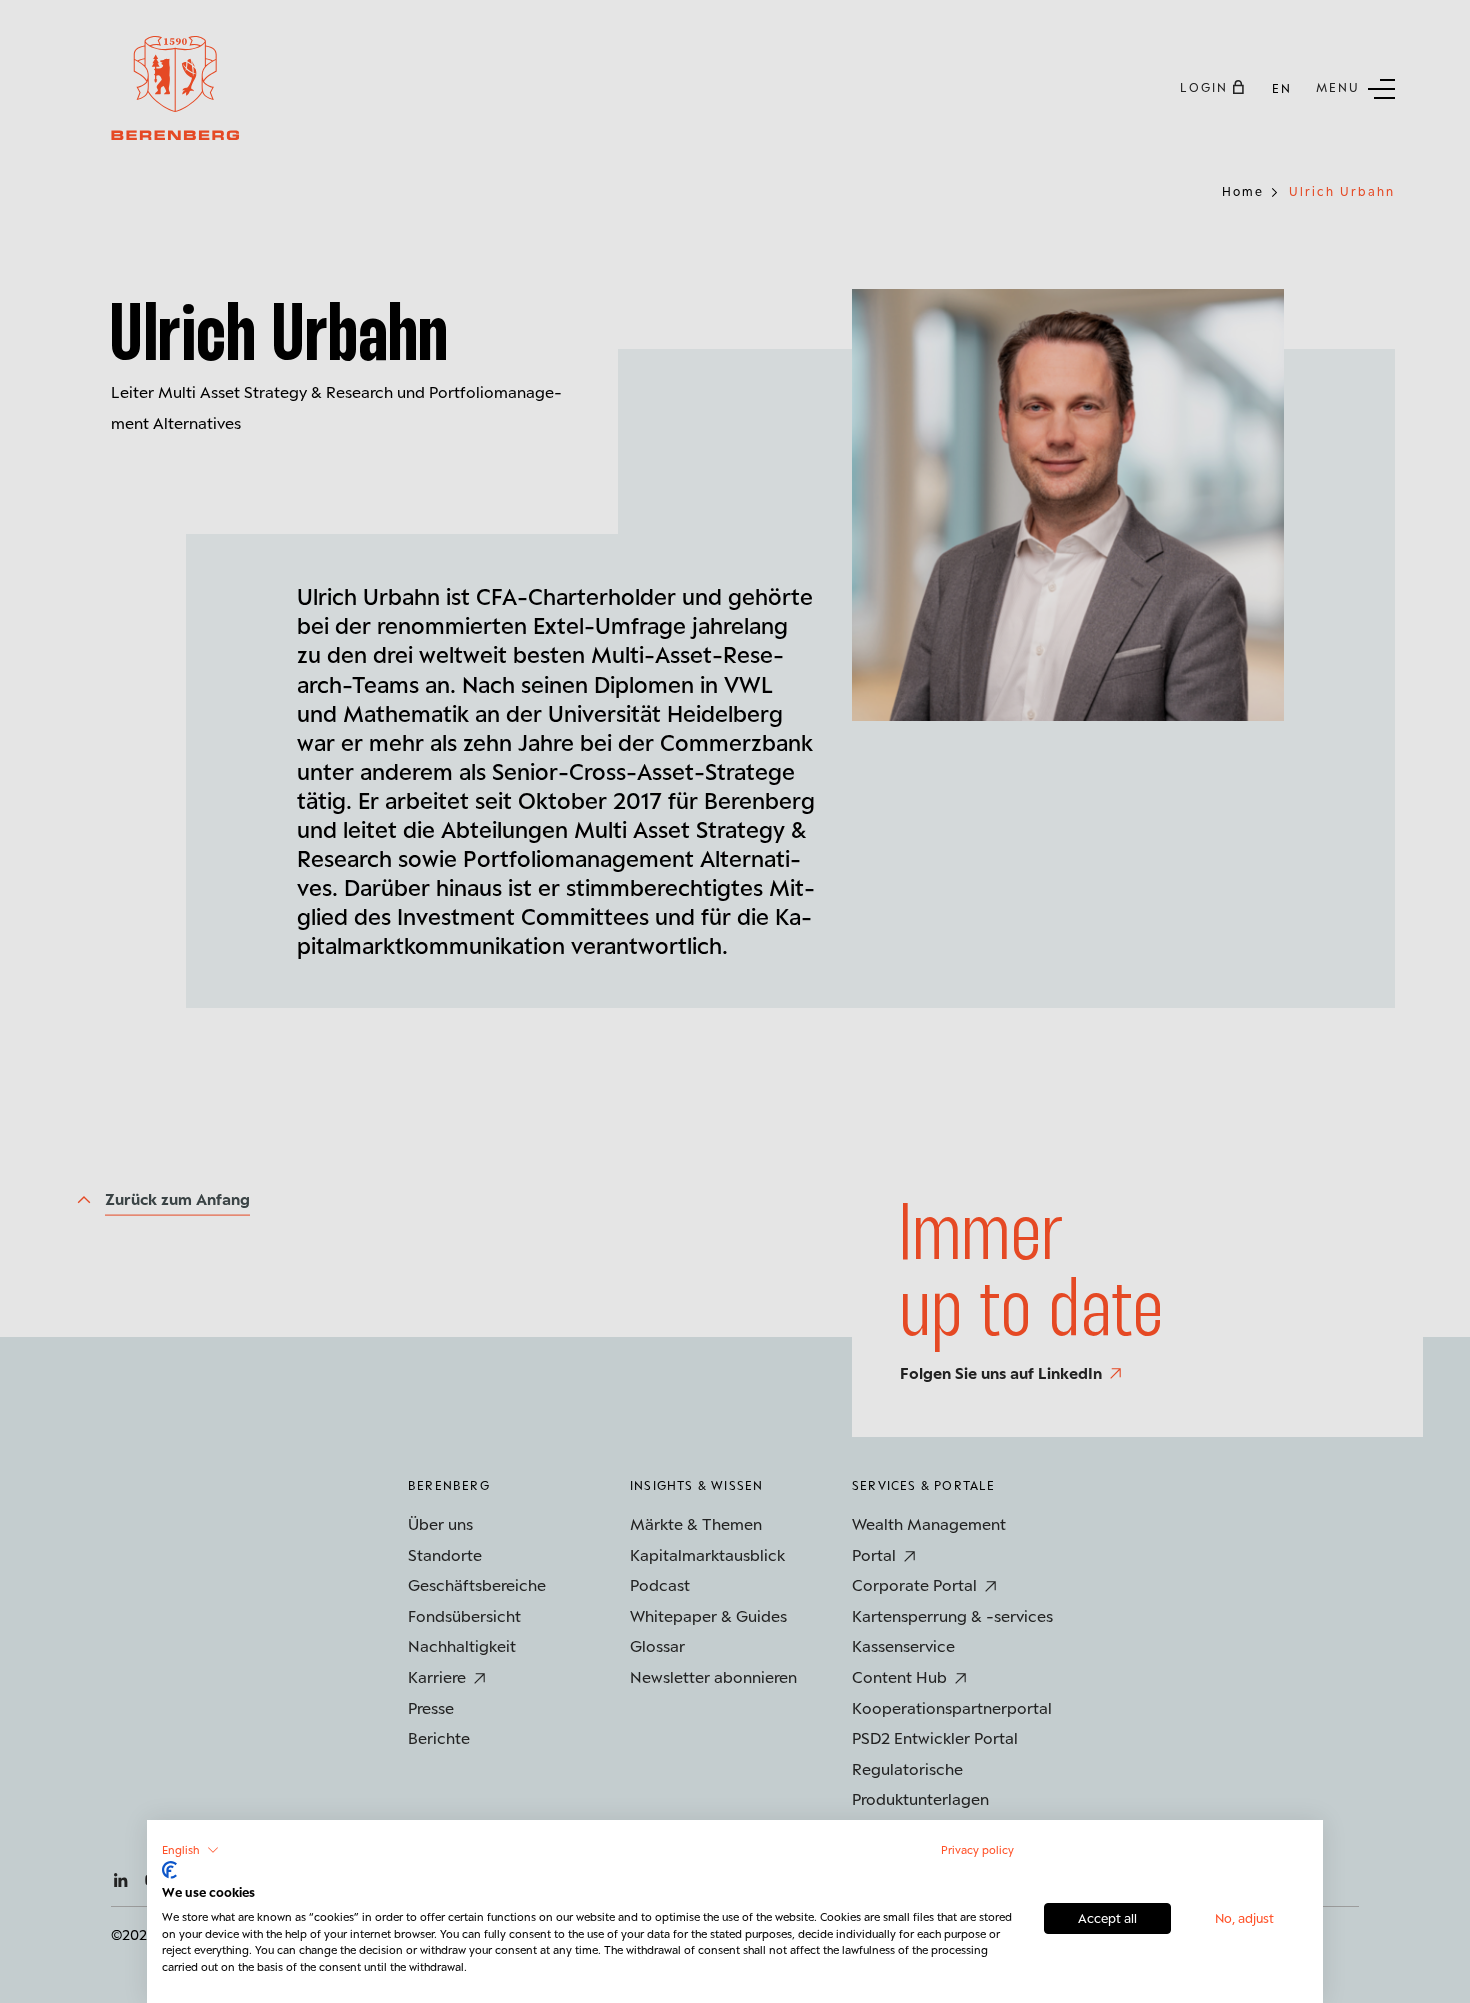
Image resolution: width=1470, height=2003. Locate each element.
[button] (190, 1850)
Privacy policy (977, 1849)
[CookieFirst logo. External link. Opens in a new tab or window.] (169, 1870)
